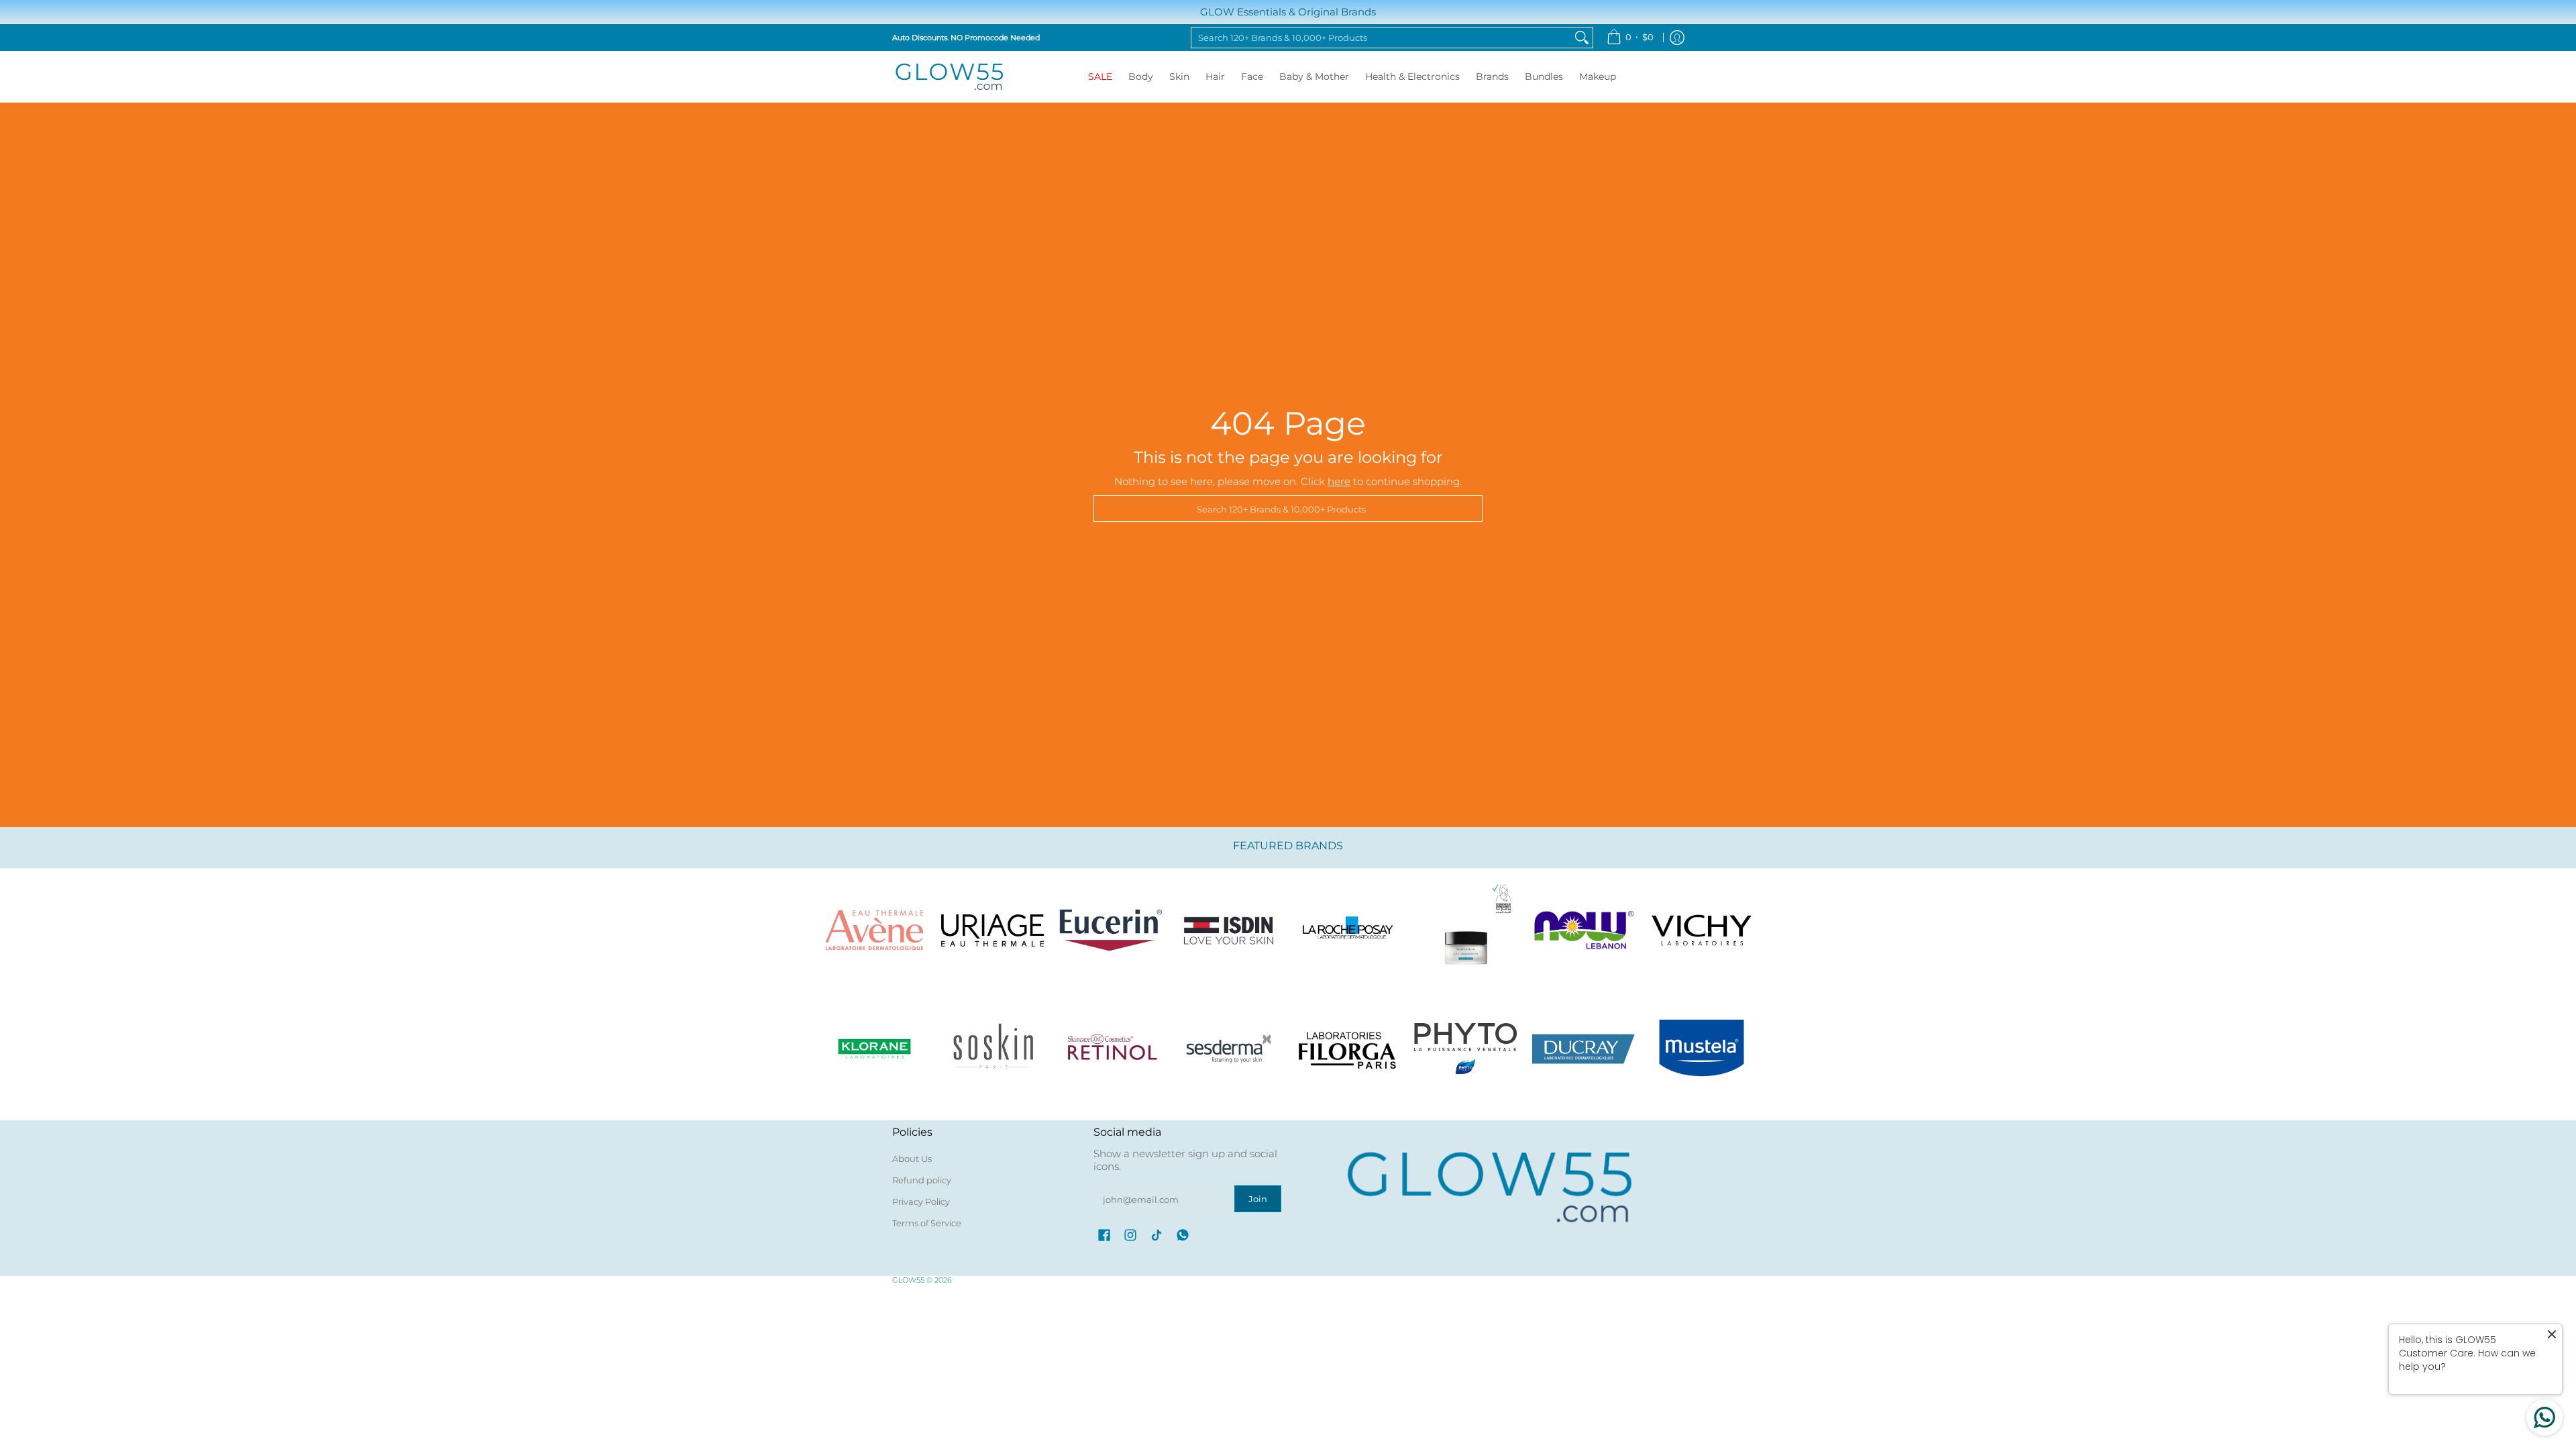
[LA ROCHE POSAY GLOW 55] (1347, 930)
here (1339, 481)
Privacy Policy (921, 1201)
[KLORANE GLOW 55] (874, 1049)
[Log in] (1677, 38)
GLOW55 (908, 1280)
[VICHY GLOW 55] (1702, 930)
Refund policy (922, 1180)
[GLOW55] (949, 77)
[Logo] (1584, 930)
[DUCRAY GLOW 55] (1584, 1049)
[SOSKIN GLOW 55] (992, 1049)
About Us (912, 1159)
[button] (1104, 1235)
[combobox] (1381, 38)
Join (1258, 1199)
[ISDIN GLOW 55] (1229, 930)
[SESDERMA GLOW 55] (1229, 1049)
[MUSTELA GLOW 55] (1702, 1049)
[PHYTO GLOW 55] (1465, 1049)
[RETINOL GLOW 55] (1111, 1049)
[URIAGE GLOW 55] (992, 930)
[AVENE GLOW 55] (874, 930)
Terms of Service (927, 1223)
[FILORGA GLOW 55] (1347, 1049)
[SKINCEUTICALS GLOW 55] (1465, 930)
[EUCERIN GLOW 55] (1111, 930)
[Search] (1582, 38)
